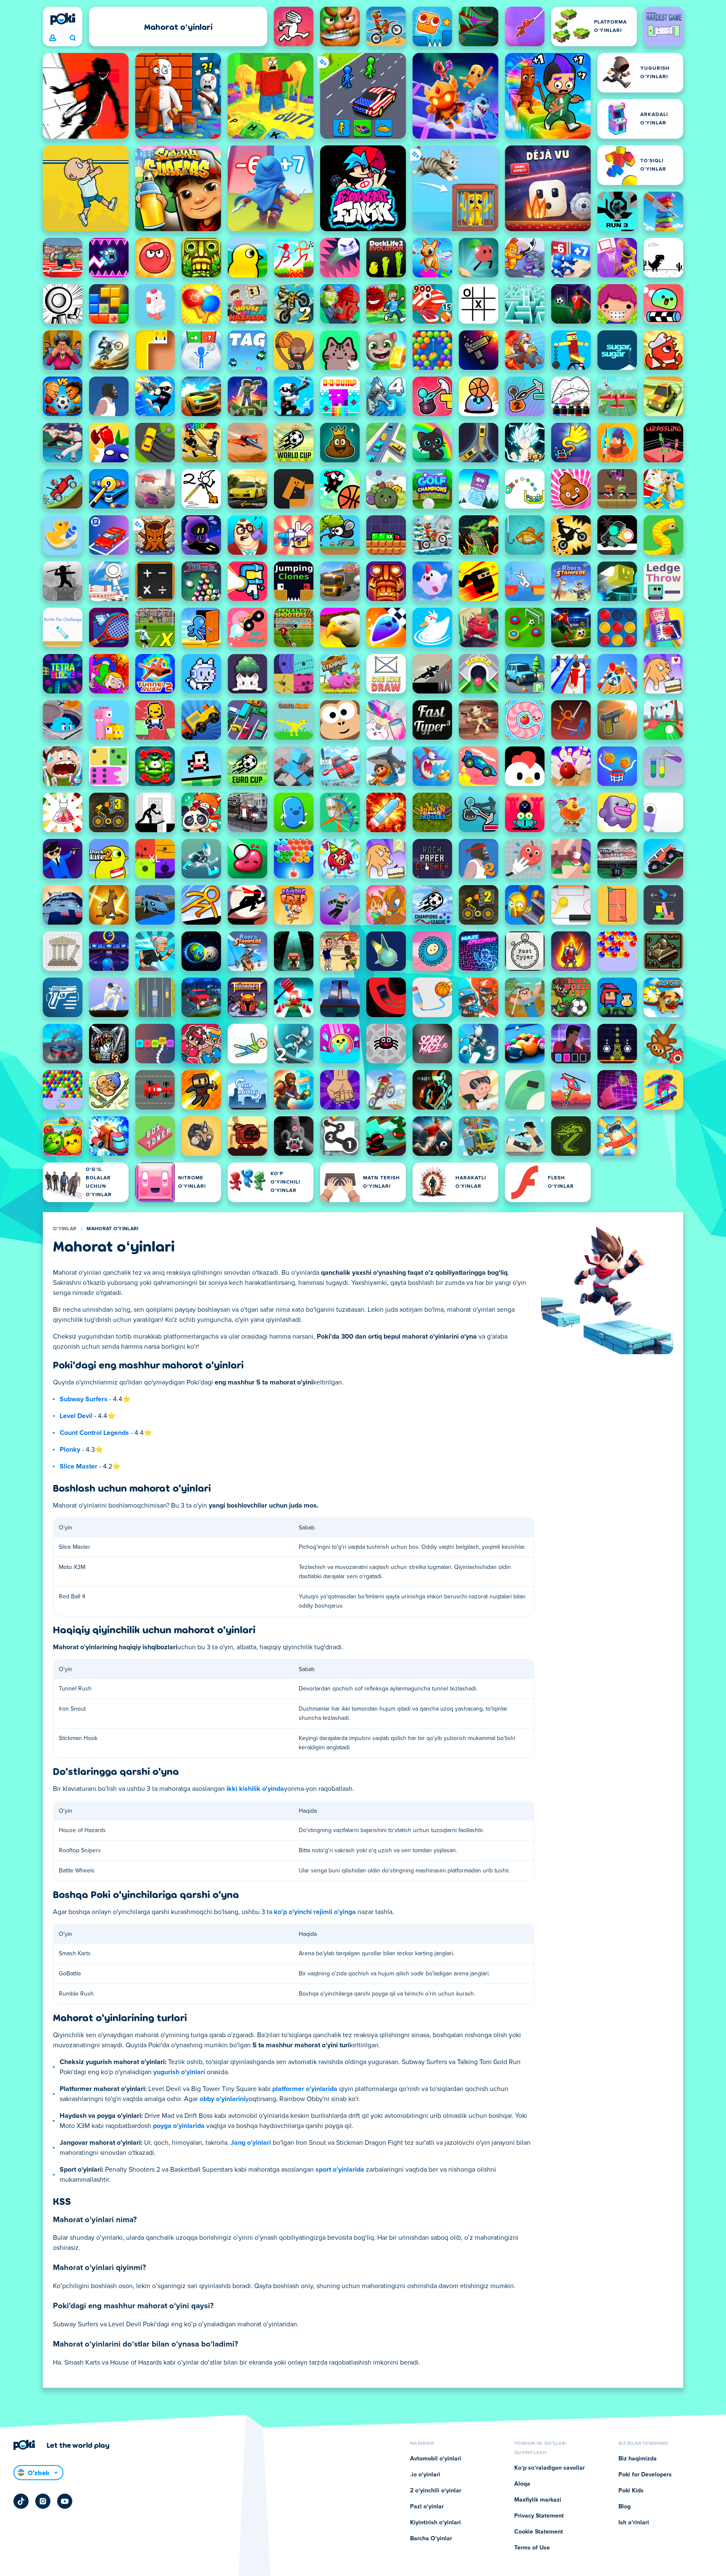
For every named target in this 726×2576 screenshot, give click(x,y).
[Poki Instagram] (43, 2501)
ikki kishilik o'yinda (255, 1789)
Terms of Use (532, 2548)
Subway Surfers (84, 1399)
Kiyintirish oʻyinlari (435, 2523)
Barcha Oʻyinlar (431, 2539)
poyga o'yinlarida (179, 2126)
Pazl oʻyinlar (427, 2507)
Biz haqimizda (638, 2459)
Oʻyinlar (65, 1229)
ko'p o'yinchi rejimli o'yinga (315, 1912)
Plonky (70, 1450)
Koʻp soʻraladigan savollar (550, 2468)
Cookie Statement (539, 2532)
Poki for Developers (645, 2475)
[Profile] (53, 38)
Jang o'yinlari (251, 2143)
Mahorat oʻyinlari (112, 1229)
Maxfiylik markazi (538, 2500)
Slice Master (79, 1466)
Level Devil (76, 1416)
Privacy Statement (539, 2516)
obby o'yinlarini (222, 2099)
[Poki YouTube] (65, 2501)
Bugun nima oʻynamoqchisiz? (72, 38)
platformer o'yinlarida (305, 2089)
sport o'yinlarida (340, 2170)
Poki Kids (631, 2491)
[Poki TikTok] (21, 2501)
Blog (625, 2507)
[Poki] (63, 19)
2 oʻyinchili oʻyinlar (436, 2491)
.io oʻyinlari (425, 2475)
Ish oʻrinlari (634, 2523)
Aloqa (522, 2484)
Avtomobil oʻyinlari (436, 2459)
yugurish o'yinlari (179, 2072)
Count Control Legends (94, 1433)
